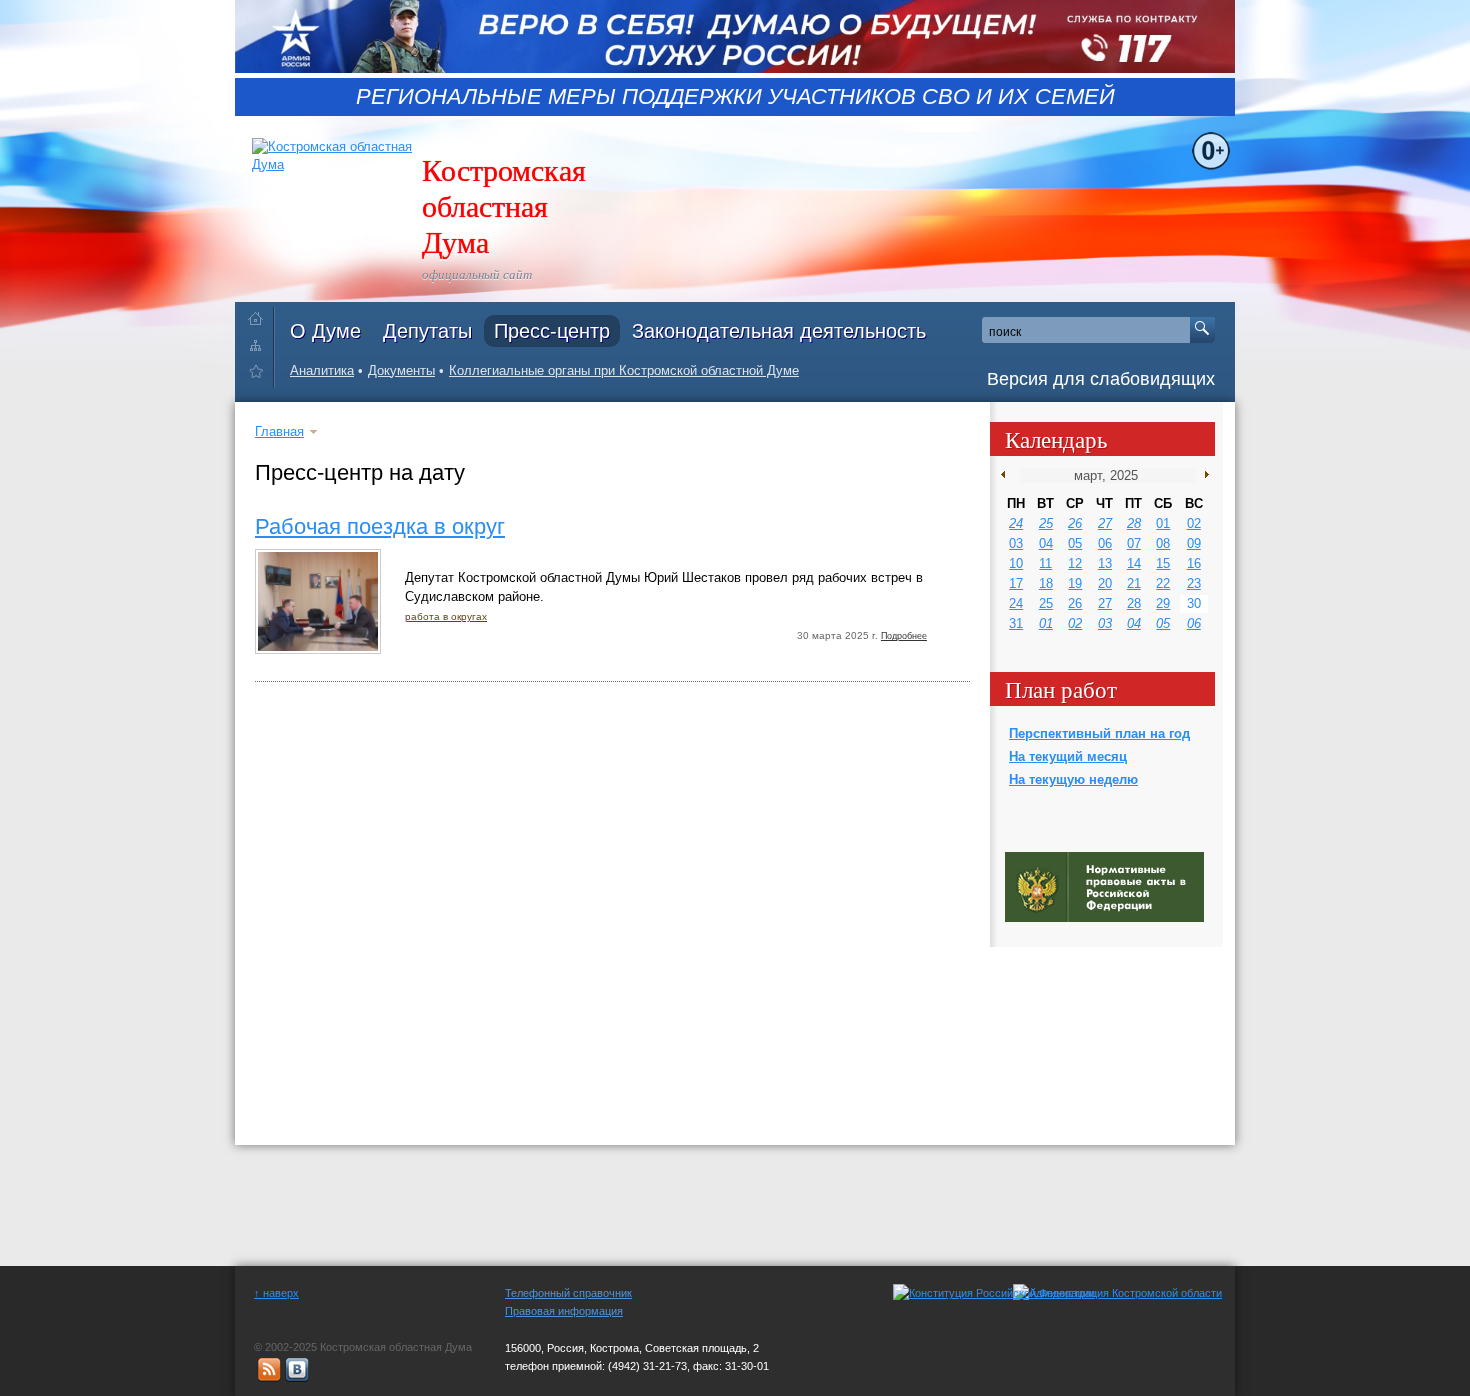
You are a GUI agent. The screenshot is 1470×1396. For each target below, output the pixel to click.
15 (1163, 563)
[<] (1007, 475)
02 (1194, 523)
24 (1016, 523)
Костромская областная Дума (504, 205)
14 (1134, 563)
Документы (401, 370)
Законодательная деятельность (779, 331)
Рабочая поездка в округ (380, 526)
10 (1016, 563)
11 (1045, 563)
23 (1194, 583)
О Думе (325, 331)
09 (1194, 543)
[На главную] (260, 314)
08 (1163, 543)
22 (1163, 583)
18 (1046, 583)
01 (1163, 523)
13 (1105, 563)
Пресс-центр (552, 331)
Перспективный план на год (1099, 733)
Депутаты (427, 331)
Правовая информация (564, 1311)
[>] (1202, 475)
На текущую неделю (1073, 779)
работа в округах (446, 616)
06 (1105, 543)
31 (1016, 623)
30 (1194, 603)
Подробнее (904, 636)
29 (1163, 603)
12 (1075, 563)
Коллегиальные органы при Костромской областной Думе (624, 370)
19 (1075, 583)
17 (1016, 583)
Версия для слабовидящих (1101, 379)
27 (1105, 523)
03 (1016, 543)
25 (1046, 523)
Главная (279, 431)
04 (1046, 543)
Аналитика (322, 370)
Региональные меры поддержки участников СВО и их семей (735, 97)
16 (1194, 563)
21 (1134, 583)
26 (1075, 523)
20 (1105, 583)
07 (1134, 543)
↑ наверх (276, 1293)
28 (1134, 523)
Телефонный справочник (568, 1293)
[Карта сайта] (260, 344)
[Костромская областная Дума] (260, 374)
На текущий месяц (1068, 756)
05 (1075, 543)
